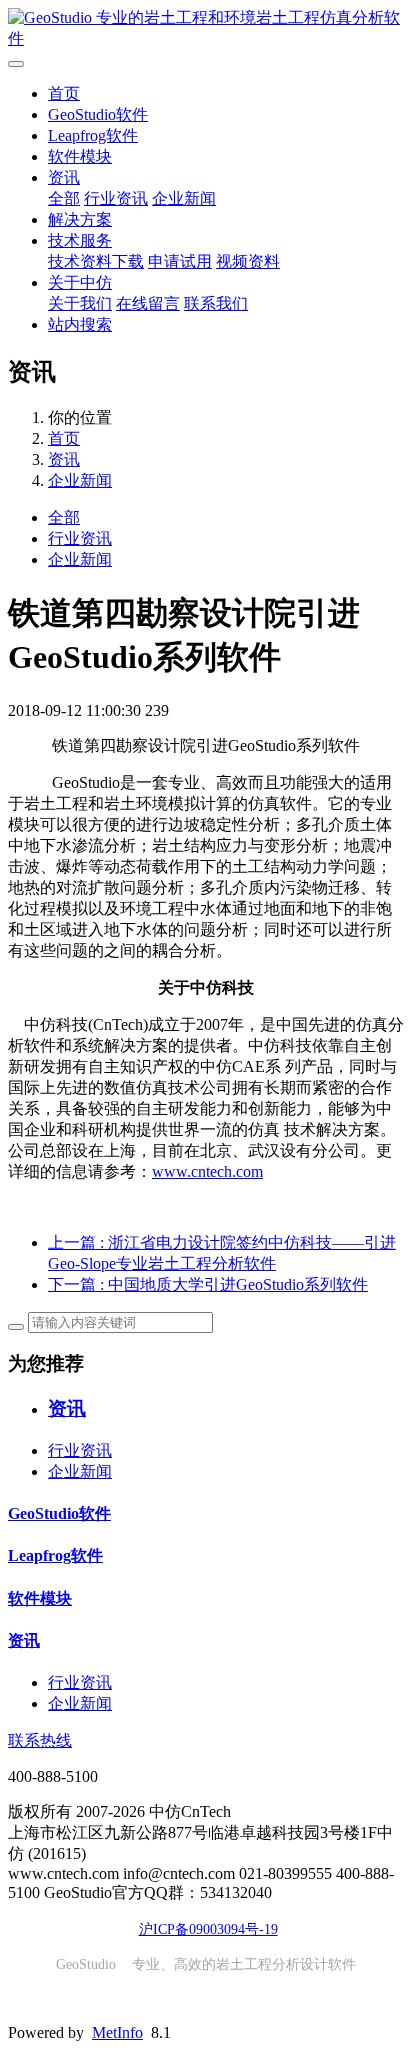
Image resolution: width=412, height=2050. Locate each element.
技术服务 (80, 240)
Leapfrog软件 (93, 135)
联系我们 (216, 303)
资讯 (64, 177)
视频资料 (248, 261)
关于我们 (80, 303)
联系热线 (40, 1740)
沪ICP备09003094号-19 (208, 1929)
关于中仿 (80, 282)
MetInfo (117, 2032)
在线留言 (148, 303)
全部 (64, 198)
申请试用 (180, 261)
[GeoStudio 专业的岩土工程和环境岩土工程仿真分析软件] (206, 29)
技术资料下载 (96, 261)
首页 (64, 93)
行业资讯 (116, 198)
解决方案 (80, 219)
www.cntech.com (207, 1171)
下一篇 (208, 1284)
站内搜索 (80, 324)
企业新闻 (184, 198)
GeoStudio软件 (98, 114)
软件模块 (80, 156)
